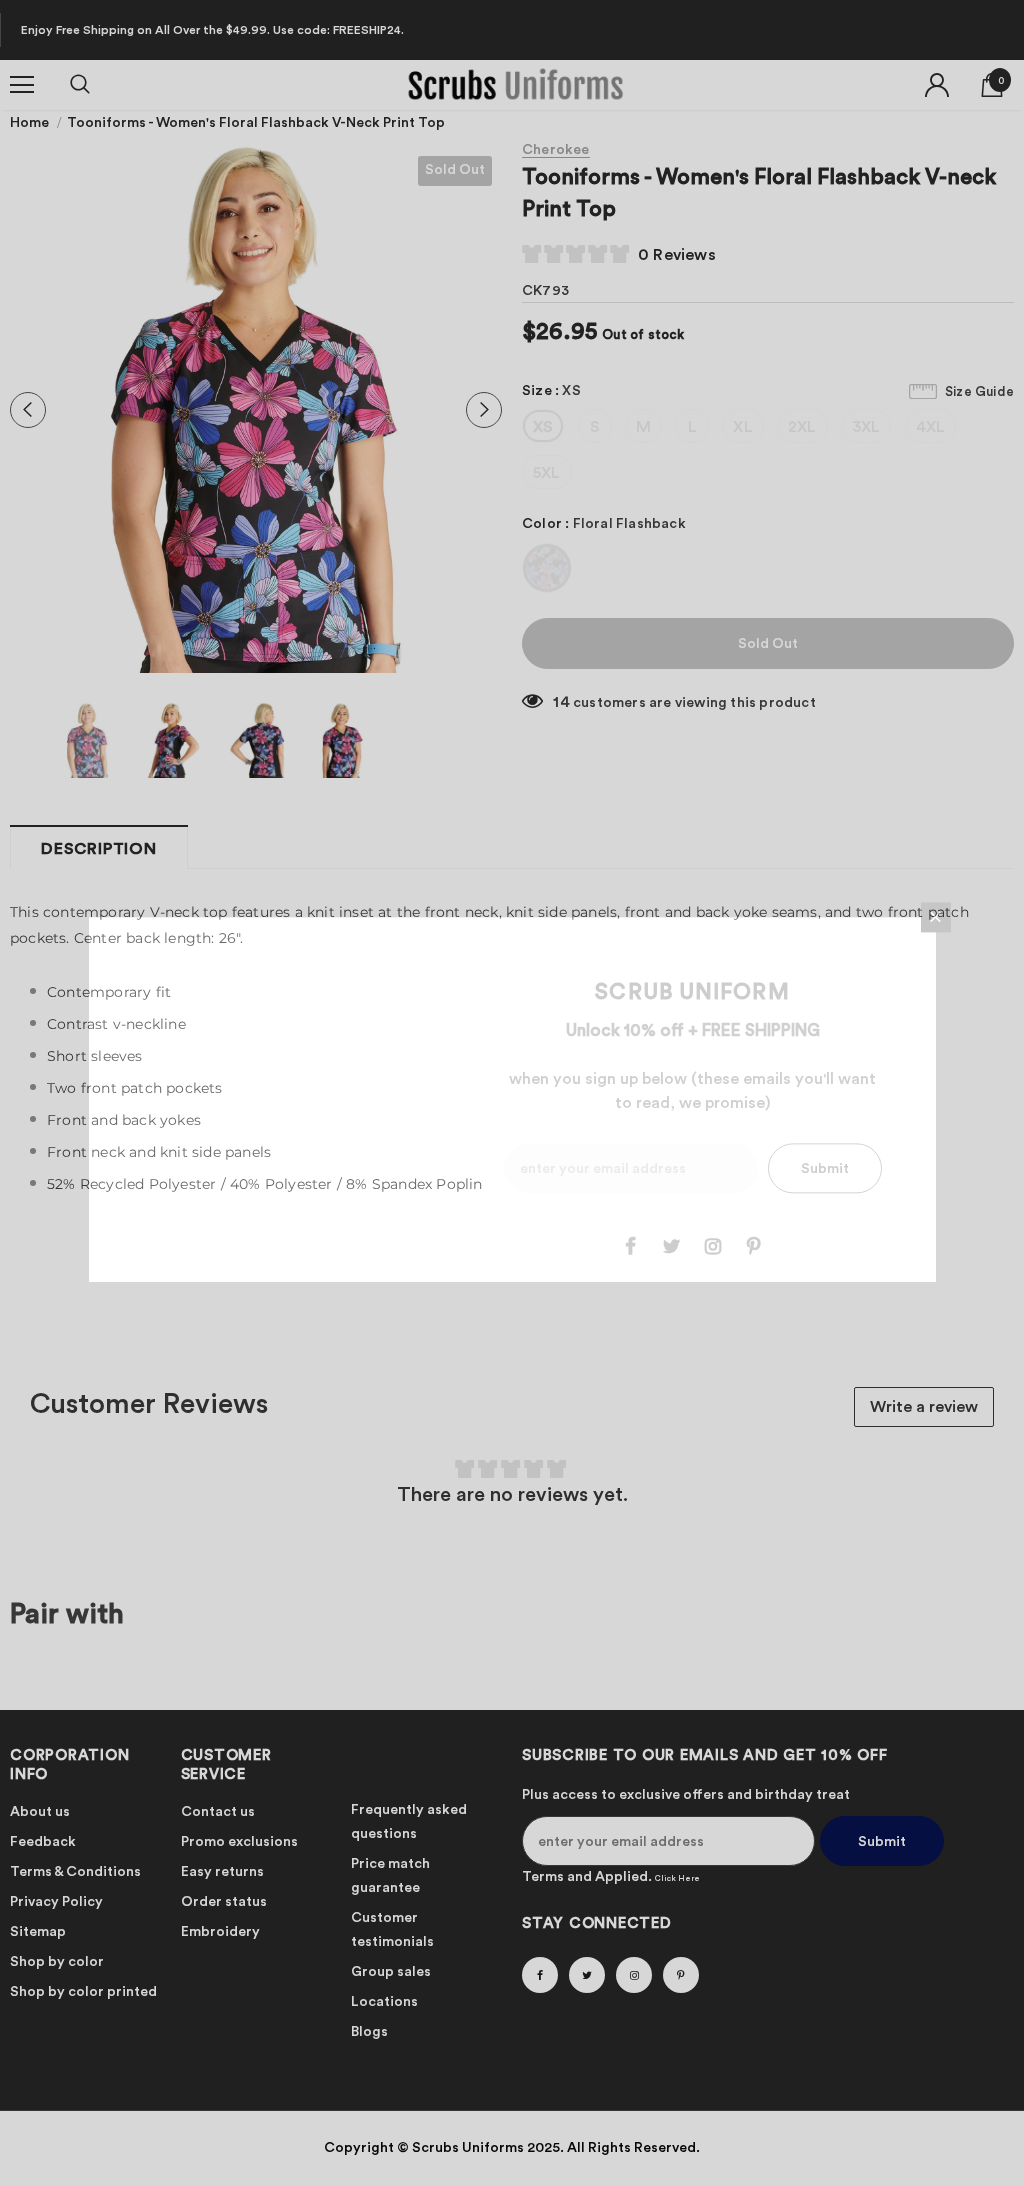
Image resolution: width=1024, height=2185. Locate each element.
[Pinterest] (754, 1246)
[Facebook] (631, 1246)
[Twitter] (672, 1246)
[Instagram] (713, 1246)
